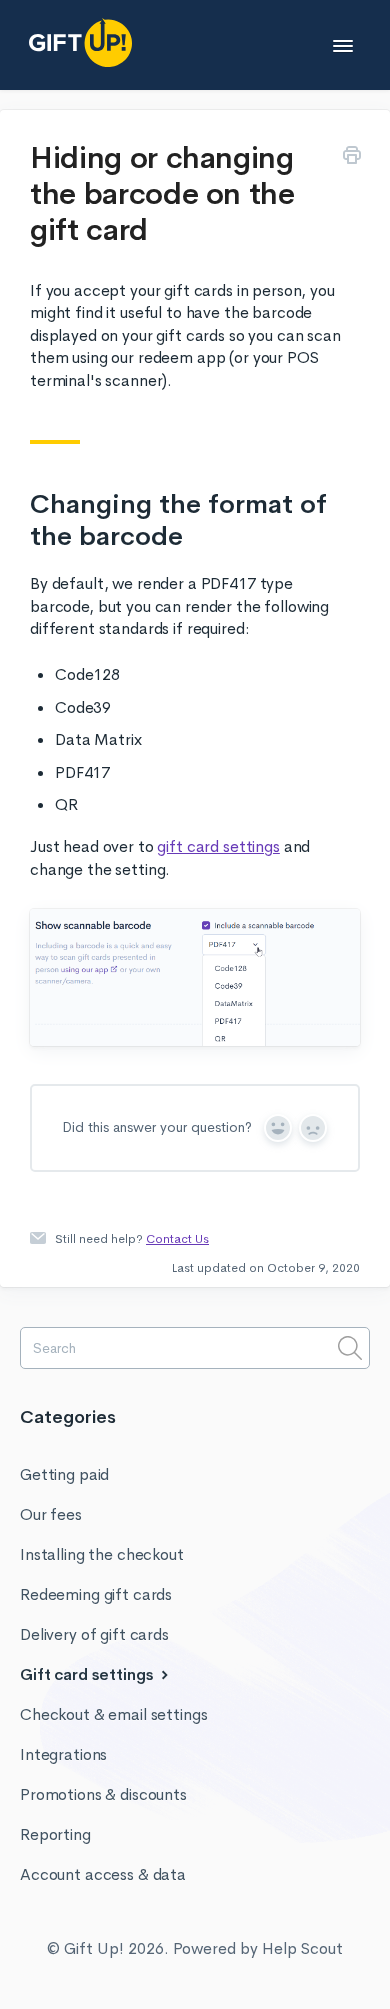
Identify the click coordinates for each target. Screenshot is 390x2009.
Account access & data (103, 1874)
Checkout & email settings (113, 1714)
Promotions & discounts (103, 1794)
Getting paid (64, 1474)
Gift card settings (88, 1674)
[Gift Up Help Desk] (129, 43)
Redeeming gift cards (96, 1594)
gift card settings (218, 846)
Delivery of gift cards (94, 1634)
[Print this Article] (352, 158)
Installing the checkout (102, 1554)
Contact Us (177, 1239)
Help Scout (302, 1948)
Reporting (55, 1834)
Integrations (63, 1754)
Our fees (51, 1514)
